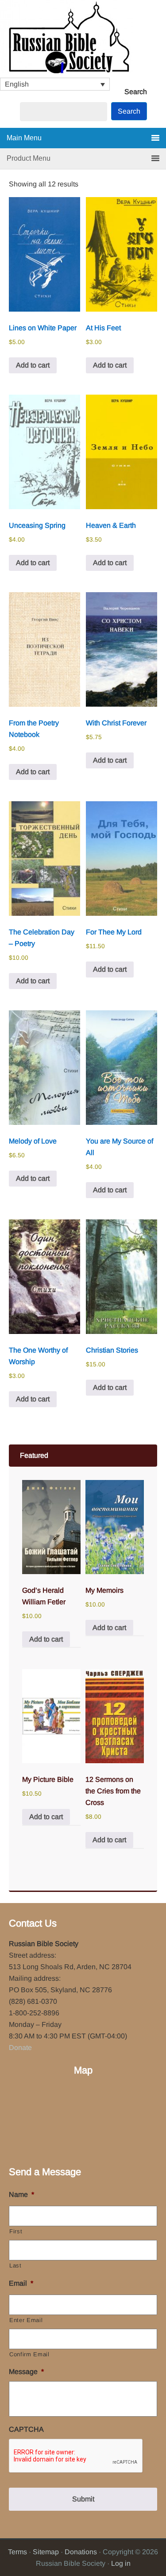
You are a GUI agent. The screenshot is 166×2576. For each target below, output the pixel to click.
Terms (17, 2552)
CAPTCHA (26, 2429)
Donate (20, 2048)
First (16, 2231)
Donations (81, 2552)
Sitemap (46, 2552)
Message (26, 2372)
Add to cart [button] (33, 365)
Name (21, 2194)
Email (21, 2283)
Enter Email (26, 2320)
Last (15, 2265)
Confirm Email (29, 2354)
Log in (121, 2563)
